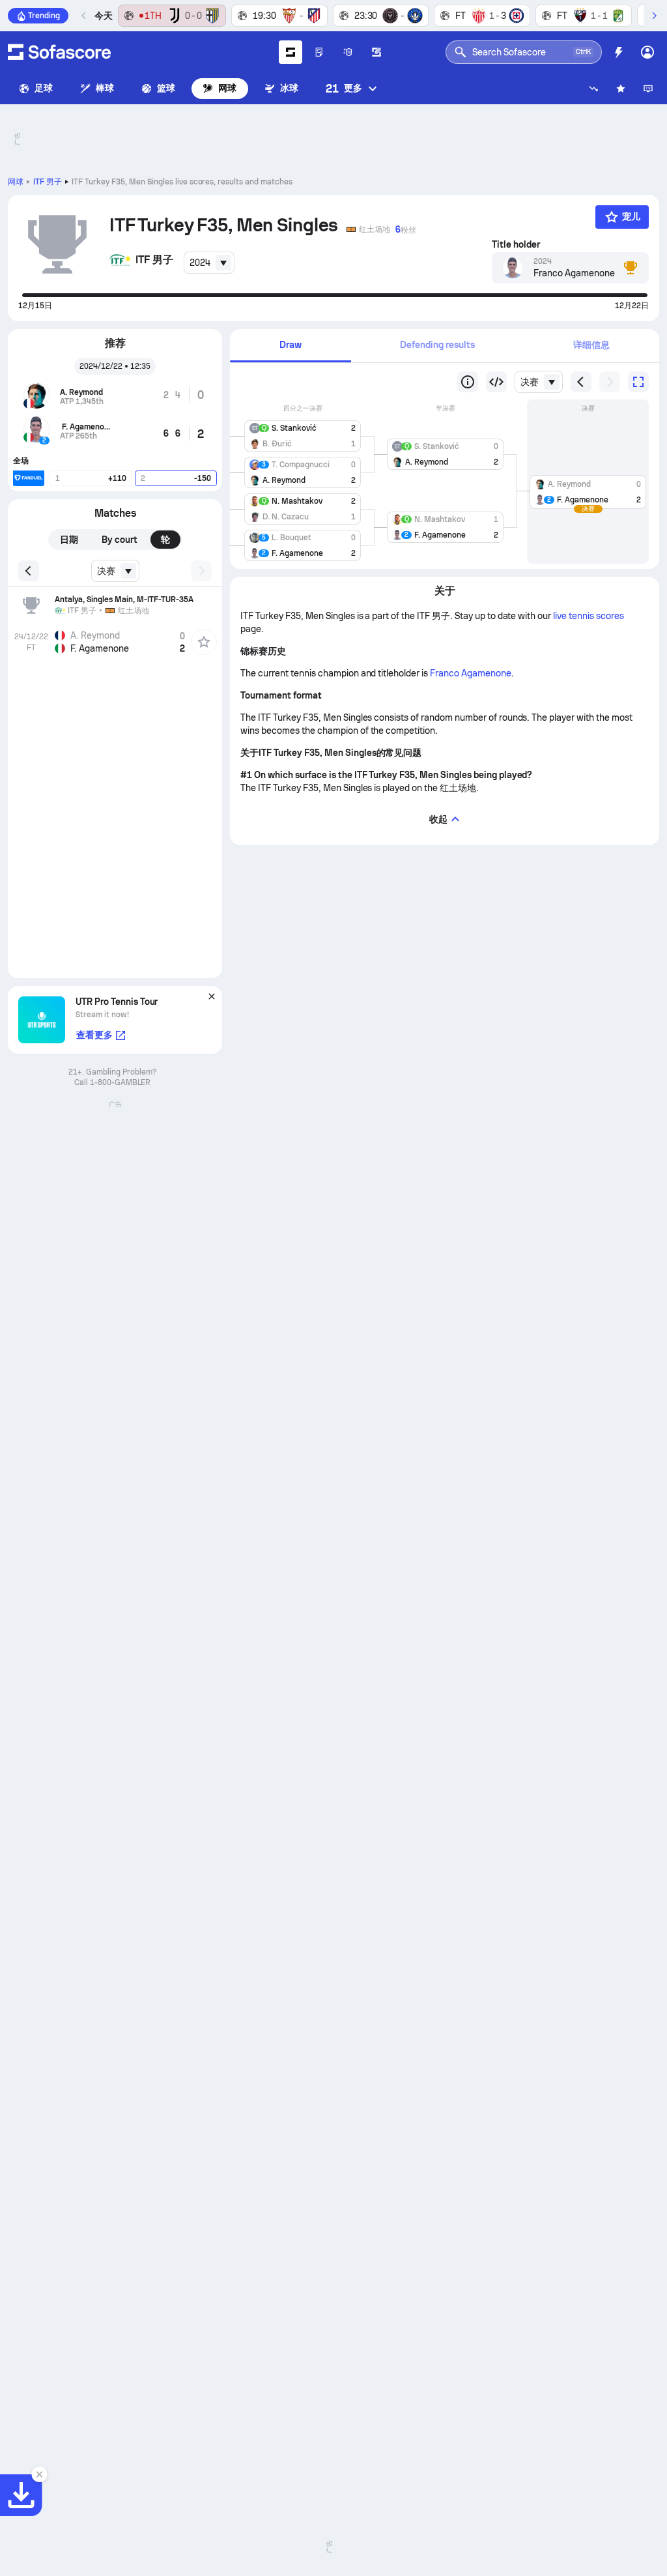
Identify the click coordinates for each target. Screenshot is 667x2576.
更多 (344, 88)
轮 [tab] (165, 540)
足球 (44, 88)
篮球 (166, 88)
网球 (227, 88)
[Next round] (610, 382)
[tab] (290, 346)
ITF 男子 (48, 182)
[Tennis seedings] (468, 382)
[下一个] (654, 16)
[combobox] (209, 263)
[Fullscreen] (638, 382)
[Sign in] (647, 52)
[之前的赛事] (84, 16)
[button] (303, 433)
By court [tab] (120, 540)
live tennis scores (589, 616)
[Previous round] (496, 382)
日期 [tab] (69, 540)
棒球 (105, 88)
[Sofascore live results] (59, 52)
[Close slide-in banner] (39, 2474)
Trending (44, 16)
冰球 (289, 88)
